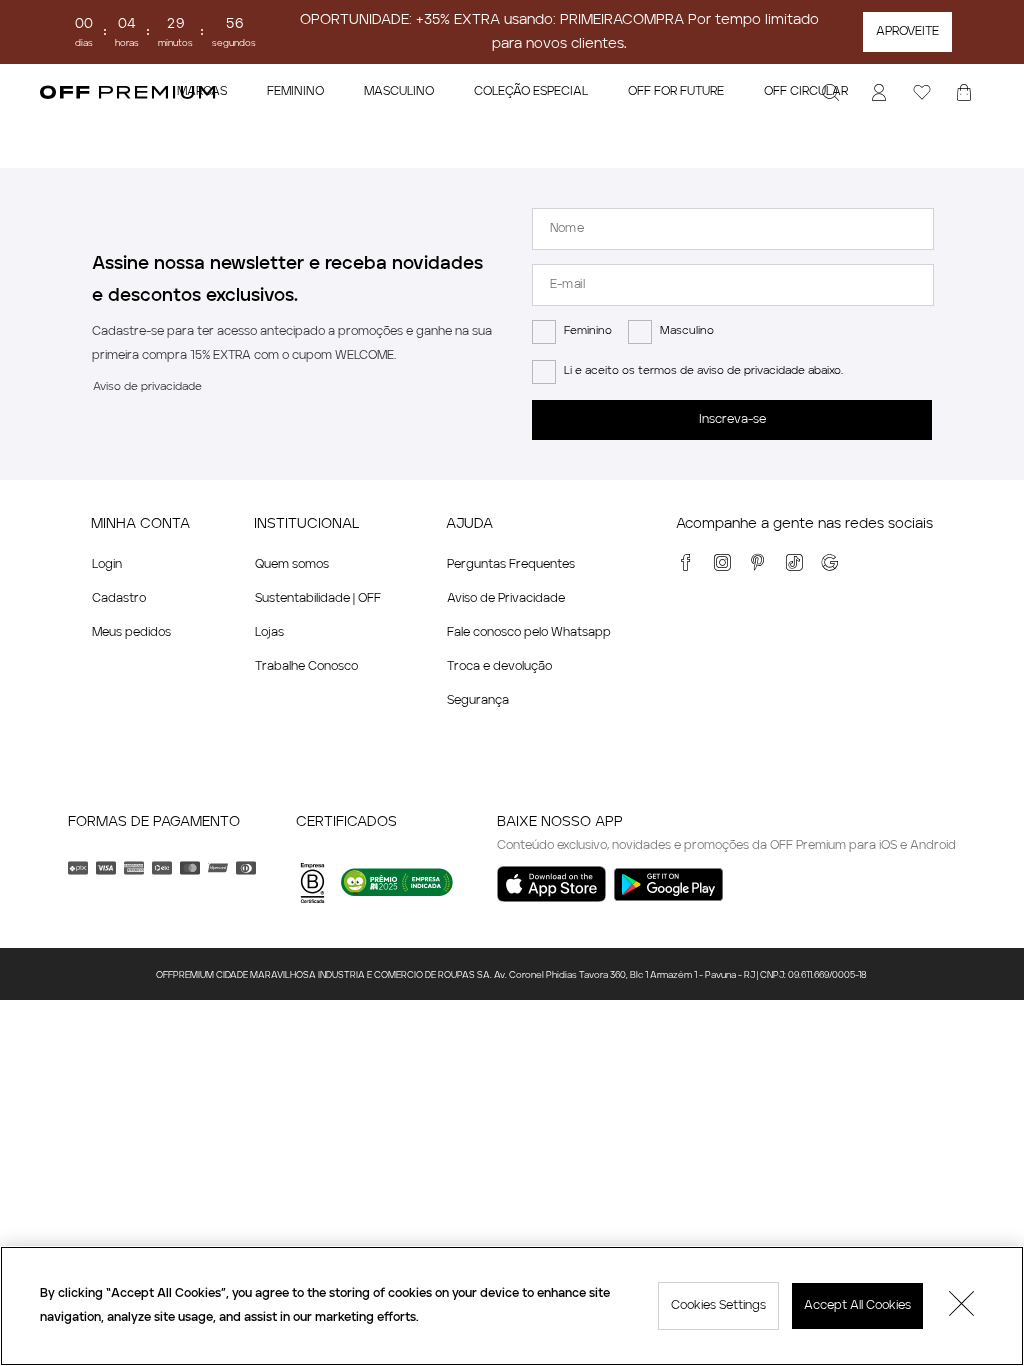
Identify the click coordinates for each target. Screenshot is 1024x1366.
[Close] (962, 1306)
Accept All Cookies (857, 1306)
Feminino (588, 331)
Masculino (687, 331)
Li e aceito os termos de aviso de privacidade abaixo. (703, 371)
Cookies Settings (718, 1306)
